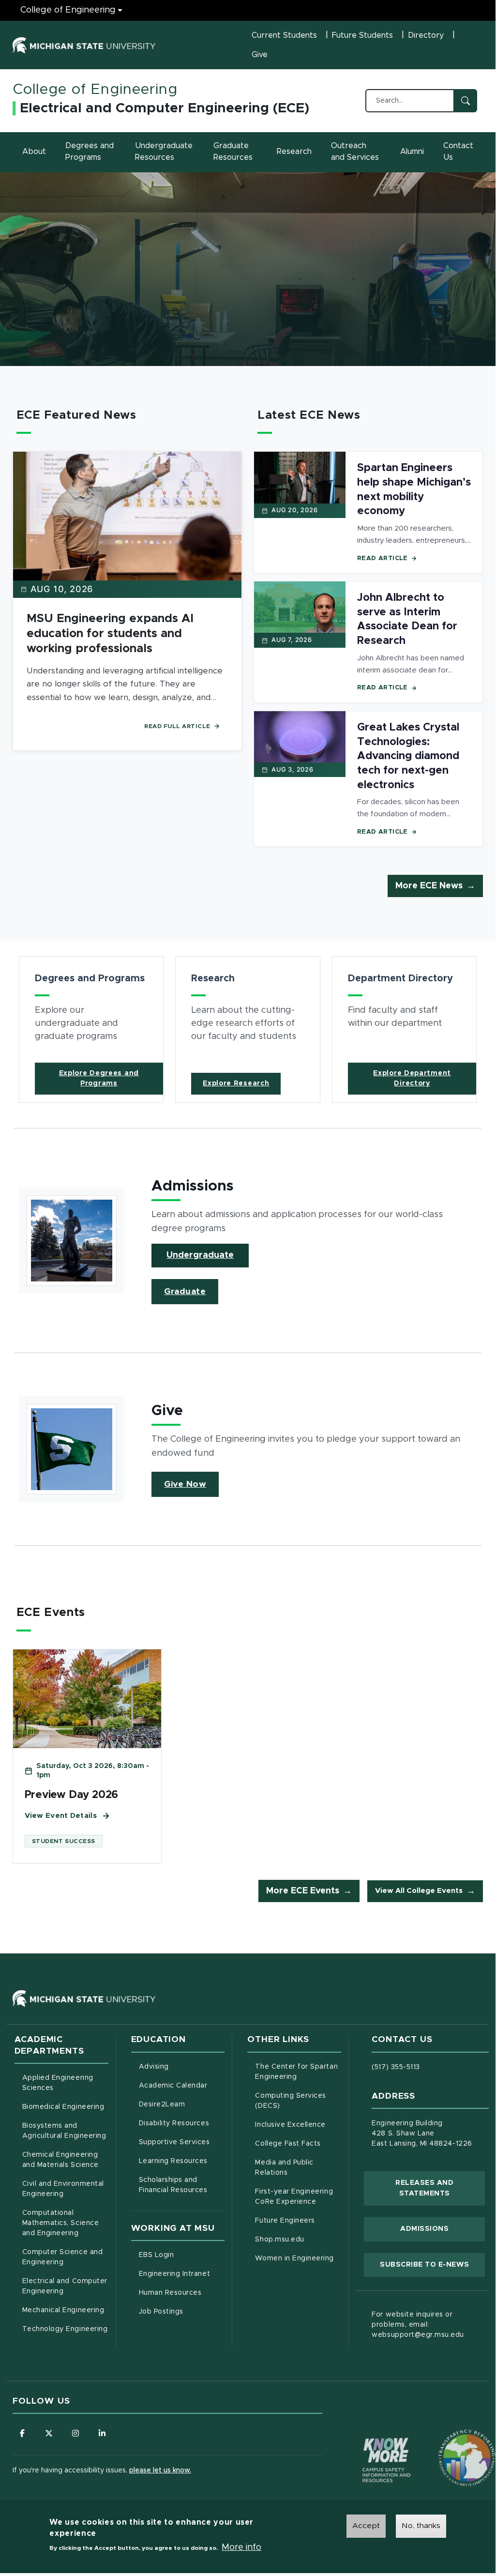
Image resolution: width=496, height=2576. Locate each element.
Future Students (362, 35)
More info (241, 2547)
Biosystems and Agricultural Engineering (65, 2131)
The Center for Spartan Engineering (298, 2072)
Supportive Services (182, 2142)
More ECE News (429, 886)
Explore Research (236, 1083)
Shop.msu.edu (298, 2239)
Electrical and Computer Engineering (65, 2286)
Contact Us (458, 152)
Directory (426, 35)
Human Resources (182, 2293)
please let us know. (160, 2470)
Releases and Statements (440, 2188)
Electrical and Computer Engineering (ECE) (165, 108)
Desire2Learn (182, 2104)
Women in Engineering (294, 2258)
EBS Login (182, 2255)
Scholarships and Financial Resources (173, 2185)
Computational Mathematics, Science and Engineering (65, 2223)
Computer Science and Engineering (63, 2257)
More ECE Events (303, 1891)
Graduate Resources (233, 152)
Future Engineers (285, 2221)
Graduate (185, 1292)
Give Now (185, 1484)
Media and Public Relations (284, 2168)
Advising (154, 2067)
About (34, 152)
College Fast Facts (298, 2143)
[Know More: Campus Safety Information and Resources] (368, 2439)
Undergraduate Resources (164, 152)
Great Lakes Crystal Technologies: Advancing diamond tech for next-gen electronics (408, 756)
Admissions (424, 2229)
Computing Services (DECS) (298, 2101)
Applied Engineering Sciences (58, 2083)
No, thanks (421, 2526)
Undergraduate (200, 1255)
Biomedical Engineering (63, 2107)
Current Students (284, 35)
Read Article (383, 558)
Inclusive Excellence (290, 2125)
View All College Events (419, 1891)
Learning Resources (182, 2161)
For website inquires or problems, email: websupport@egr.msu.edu (418, 2325)
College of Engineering (68, 10)
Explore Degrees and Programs (99, 1078)
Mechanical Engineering (63, 2310)
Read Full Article (177, 726)
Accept (366, 2526)
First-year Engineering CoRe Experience (294, 2197)
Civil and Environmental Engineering (63, 2189)
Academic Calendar (182, 2085)
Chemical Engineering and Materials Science (60, 2160)
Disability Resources (182, 2123)
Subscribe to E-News (432, 2264)
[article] (91, 1029)
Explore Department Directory (412, 1078)
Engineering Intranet (182, 2274)
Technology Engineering (65, 2329)
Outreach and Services (355, 152)
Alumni (412, 152)
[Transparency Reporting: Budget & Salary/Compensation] (449, 2439)
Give (260, 55)
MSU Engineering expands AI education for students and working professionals (110, 634)
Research (294, 152)
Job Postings (182, 2311)
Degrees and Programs (90, 152)
